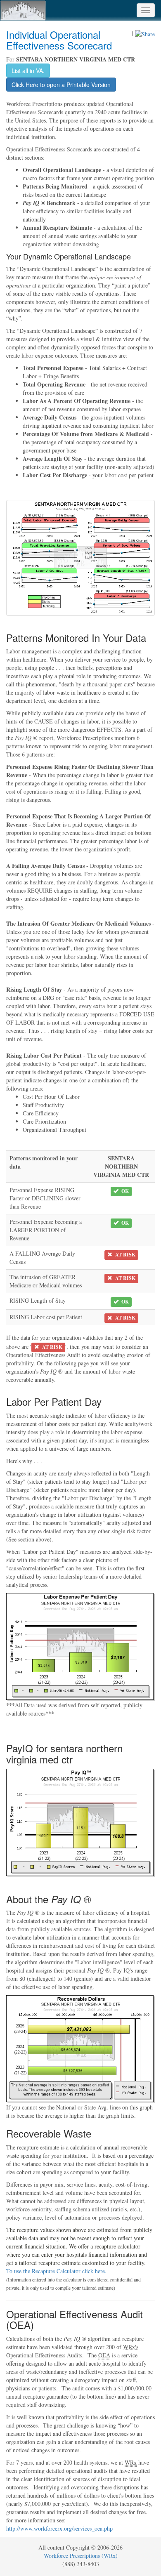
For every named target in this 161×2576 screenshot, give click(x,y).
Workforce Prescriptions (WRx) (81, 2556)
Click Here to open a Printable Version (61, 85)
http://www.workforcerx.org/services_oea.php (59, 2528)
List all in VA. (28, 71)
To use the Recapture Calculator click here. (56, 2271)
